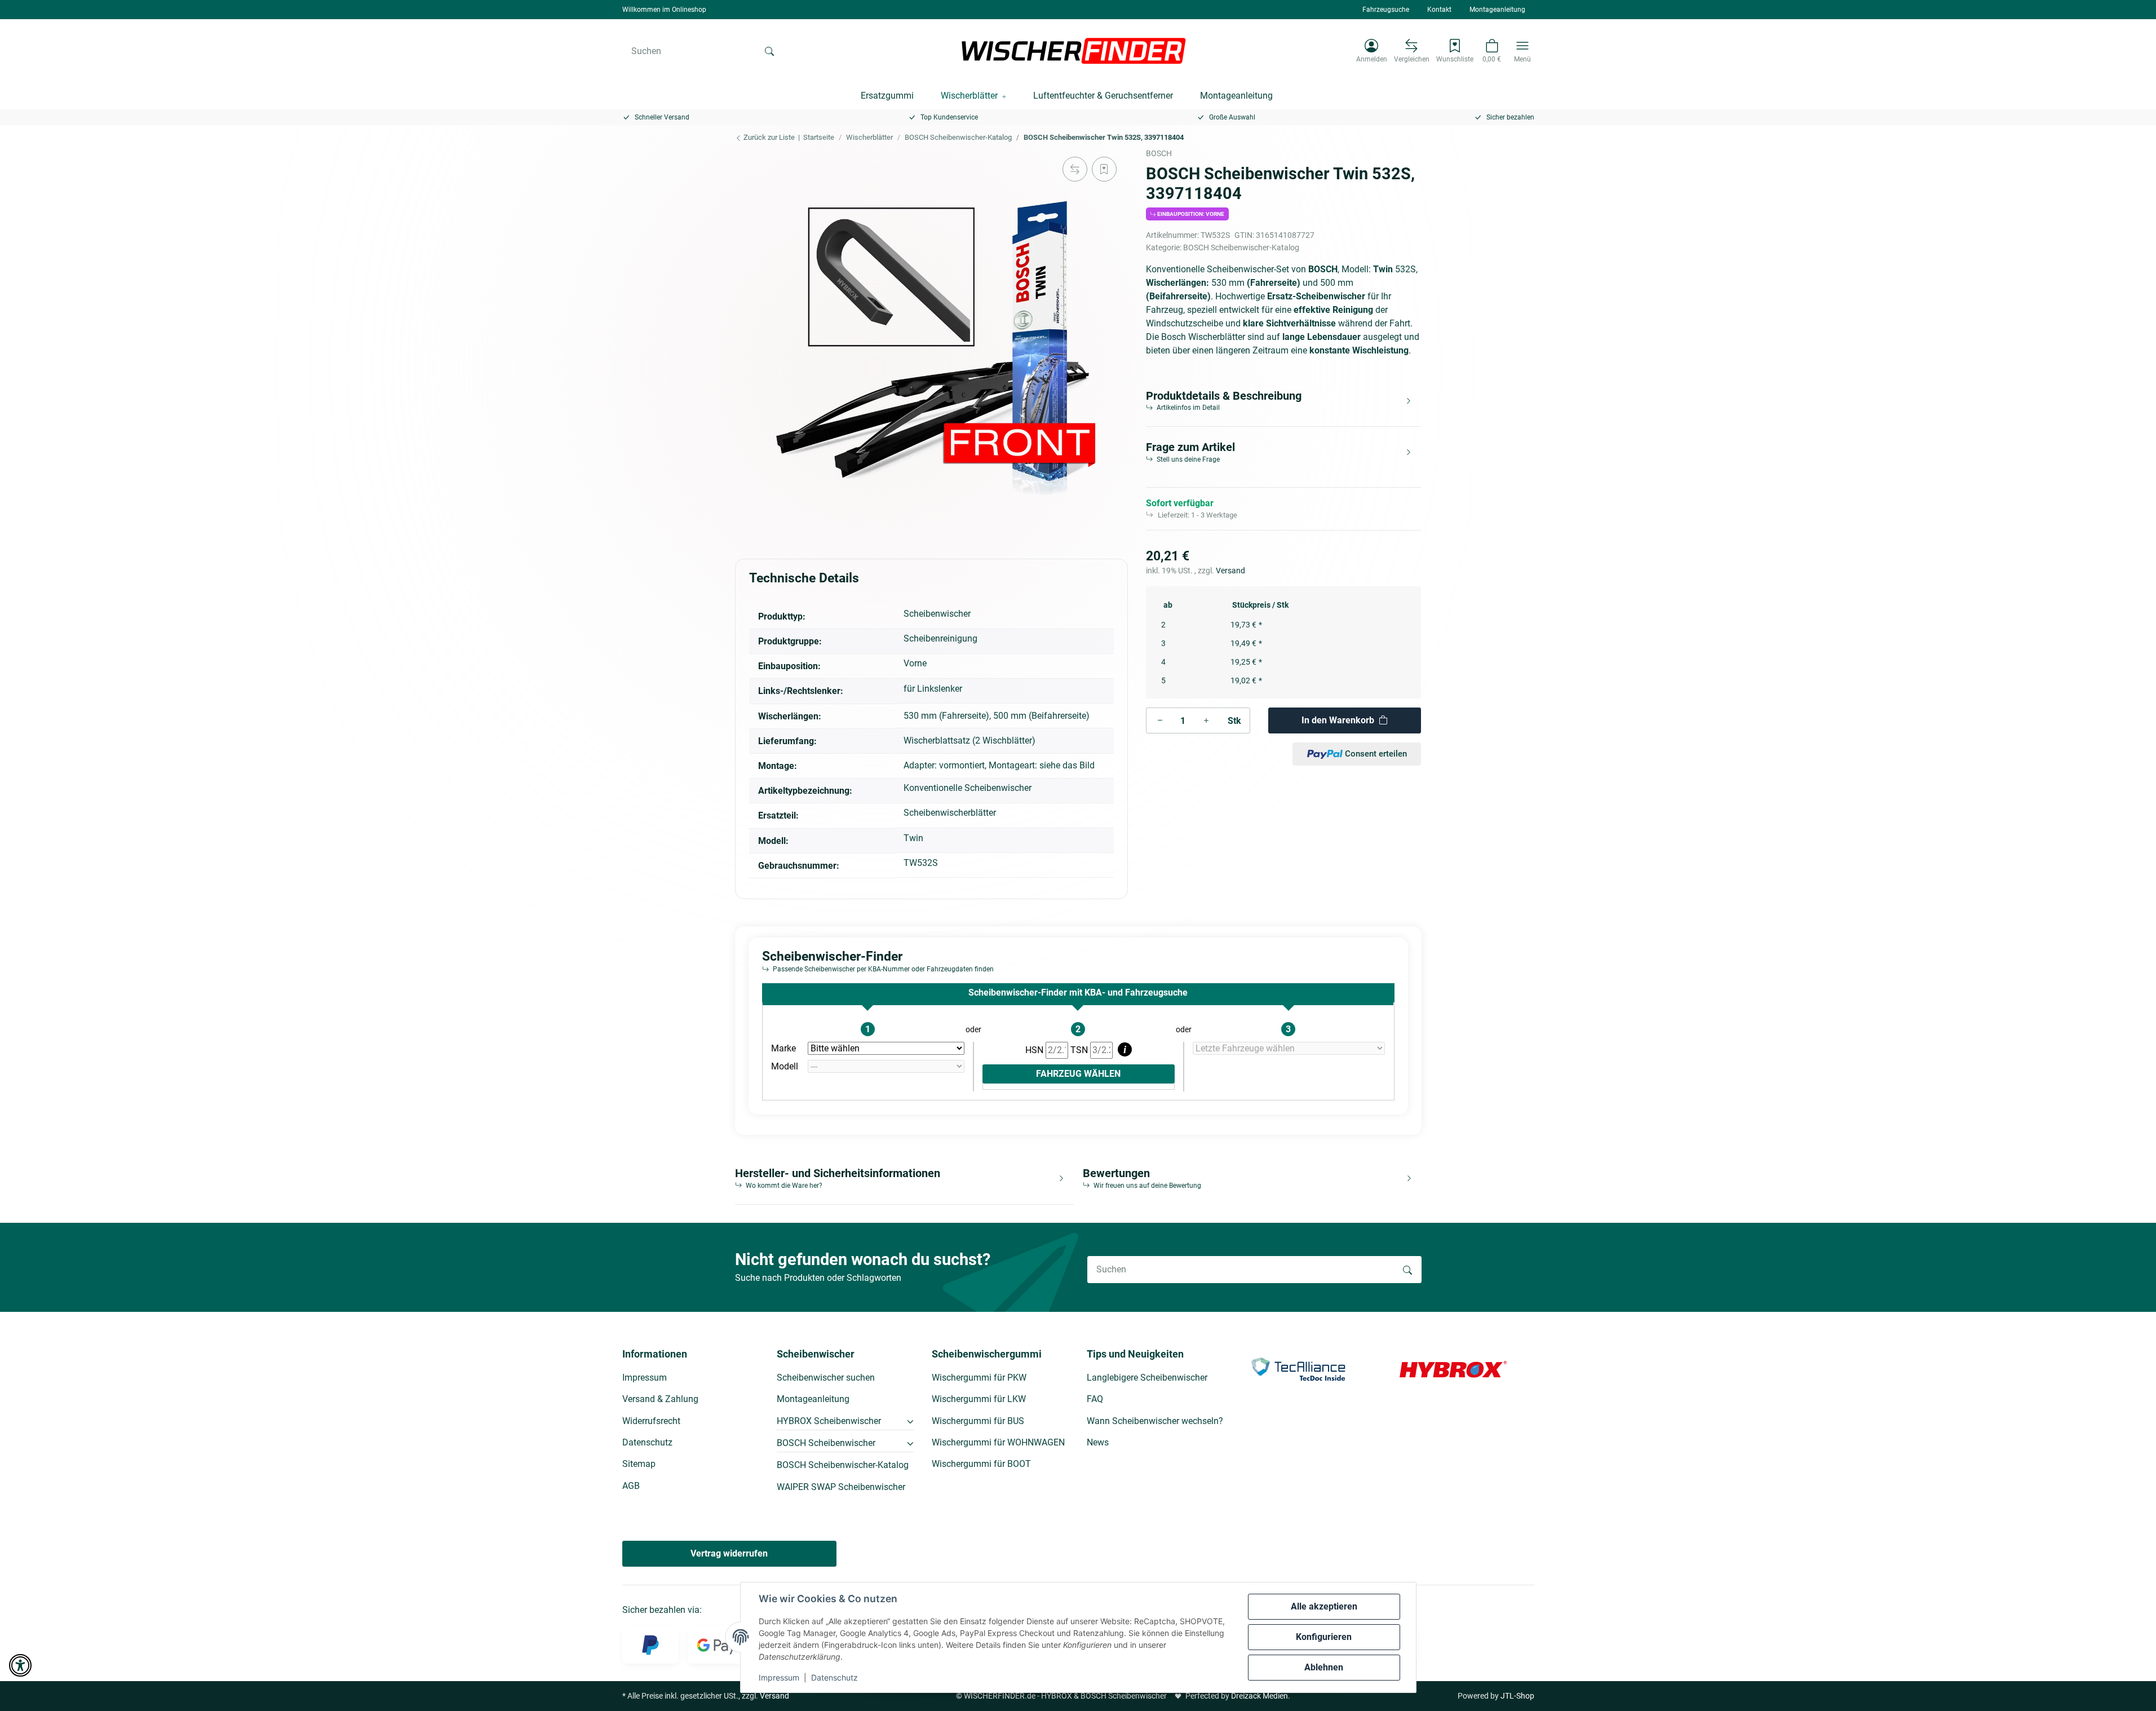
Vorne (915, 663)
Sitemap (639, 1464)
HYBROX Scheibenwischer (829, 1421)
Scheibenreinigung (940, 638)
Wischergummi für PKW (979, 1378)
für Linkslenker (933, 689)
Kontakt (1439, 10)
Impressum (779, 1677)
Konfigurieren (1324, 1637)
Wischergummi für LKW (979, 1399)
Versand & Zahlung (660, 1399)
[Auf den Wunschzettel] (1104, 169)
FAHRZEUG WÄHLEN (1078, 1074)
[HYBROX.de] (1453, 1369)
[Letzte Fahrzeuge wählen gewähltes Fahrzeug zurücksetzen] (1289, 1049)
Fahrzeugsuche (1386, 10)
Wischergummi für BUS (978, 1421)
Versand (1230, 571)
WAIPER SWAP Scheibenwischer (841, 1487)
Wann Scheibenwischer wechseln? (1155, 1421)
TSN (1080, 1050)
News (1098, 1442)
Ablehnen (1324, 1667)
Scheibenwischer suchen (826, 1378)
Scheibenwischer (937, 614)
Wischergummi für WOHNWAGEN (998, 1442)
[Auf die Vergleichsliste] (1075, 169)
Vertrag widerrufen (729, 1553)
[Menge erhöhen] (1206, 720)
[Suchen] (769, 51)
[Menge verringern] (1160, 720)
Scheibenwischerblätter (950, 813)
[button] (1372, 51)
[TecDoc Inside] (1298, 1369)
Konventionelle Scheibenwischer (968, 788)
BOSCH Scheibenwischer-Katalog (1241, 247)
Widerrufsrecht (651, 1421)
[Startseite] (1074, 51)
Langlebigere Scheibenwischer (1147, 1378)
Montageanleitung (1497, 10)
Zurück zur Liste (768, 137)
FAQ (1095, 1399)
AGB (631, 1486)
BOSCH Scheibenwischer (826, 1443)
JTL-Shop (1517, 1696)
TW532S (921, 863)
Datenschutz (834, 1677)
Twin (913, 838)
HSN (1035, 1050)
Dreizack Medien (1259, 1696)
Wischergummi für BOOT (981, 1464)
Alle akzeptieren (1324, 1606)
